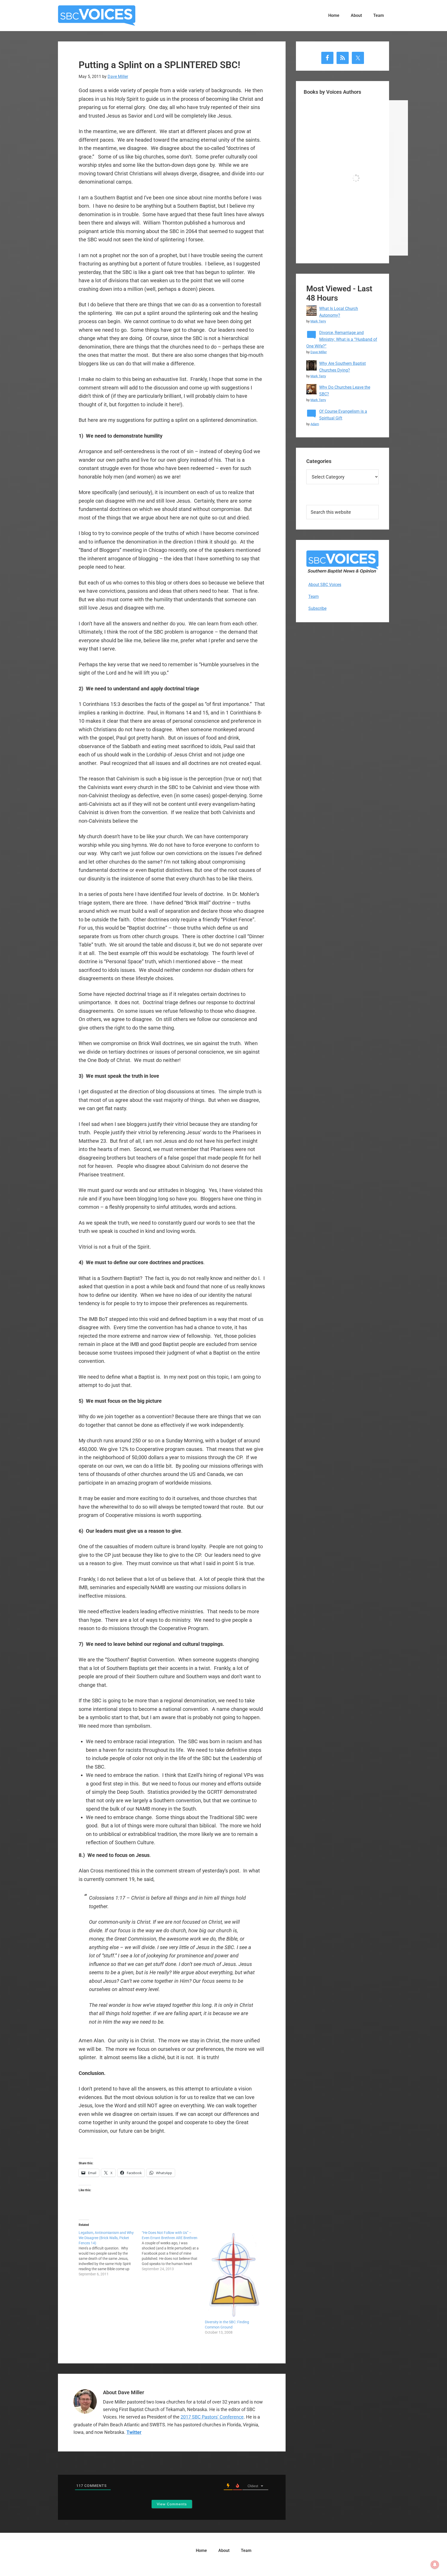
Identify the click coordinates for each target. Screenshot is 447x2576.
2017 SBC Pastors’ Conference (212, 2417)
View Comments (172, 2504)
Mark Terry (318, 321)
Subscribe (317, 608)
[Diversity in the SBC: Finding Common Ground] (234, 2275)
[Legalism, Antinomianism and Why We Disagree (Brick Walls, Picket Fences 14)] (110, 2253)
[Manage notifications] (435, 2565)
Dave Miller (319, 352)
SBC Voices (97, 16)
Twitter (134, 2432)
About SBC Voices (325, 585)
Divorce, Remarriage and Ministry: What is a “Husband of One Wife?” (342, 339)
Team (314, 596)
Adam (315, 424)
